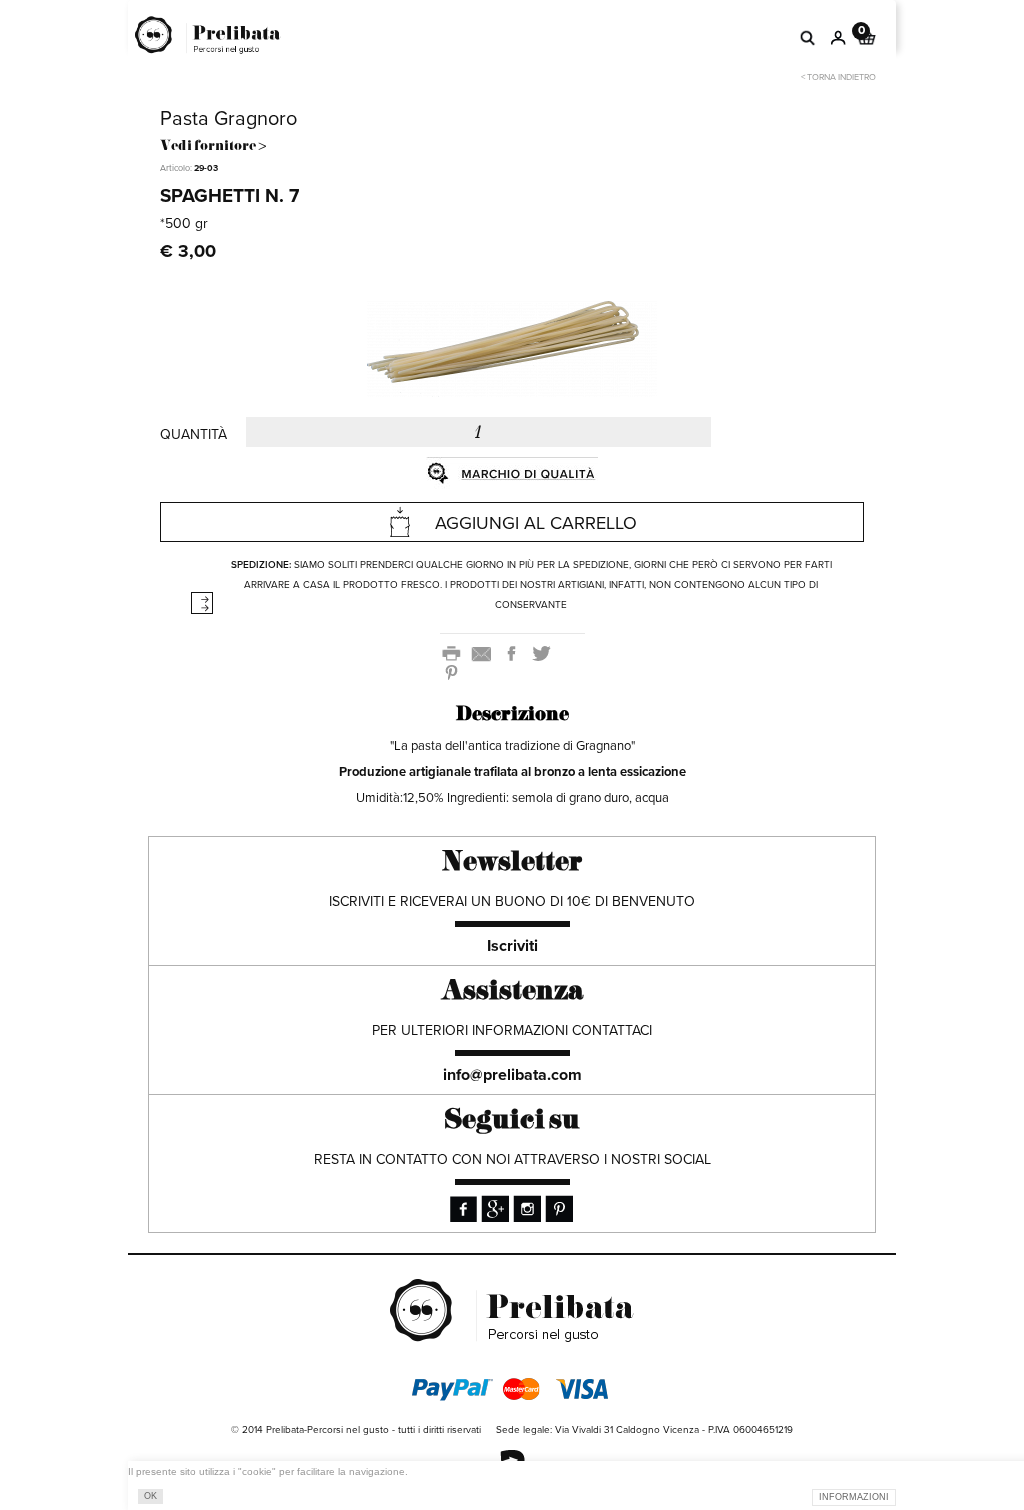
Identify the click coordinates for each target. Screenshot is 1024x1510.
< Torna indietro (838, 77)
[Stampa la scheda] (455, 652)
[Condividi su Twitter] (543, 652)
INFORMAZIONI (854, 1497)
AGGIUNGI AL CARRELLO (536, 523)
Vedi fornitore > (213, 146)
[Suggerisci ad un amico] (485, 652)
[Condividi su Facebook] (515, 652)
